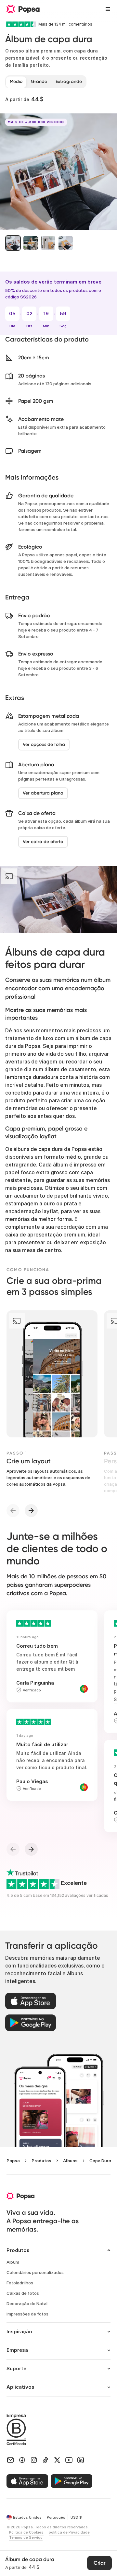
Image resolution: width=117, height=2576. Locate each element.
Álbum (13, 2262)
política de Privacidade (69, 2532)
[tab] (16, 82)
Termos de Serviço (26, 2537)
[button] (13, 243)
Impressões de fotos (27, 2314)
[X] (57, 2460)
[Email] (10, 2460)
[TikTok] (45, 2460)
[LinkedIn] (81, 2460)
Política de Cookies (26, 2532)
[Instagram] (34, 2460)
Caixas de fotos (23, 2293)
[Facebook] (22, 2460)
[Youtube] (69, 2460)
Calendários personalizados (35, 2272)
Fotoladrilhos (20, 2283)
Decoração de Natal (27, 2303)
